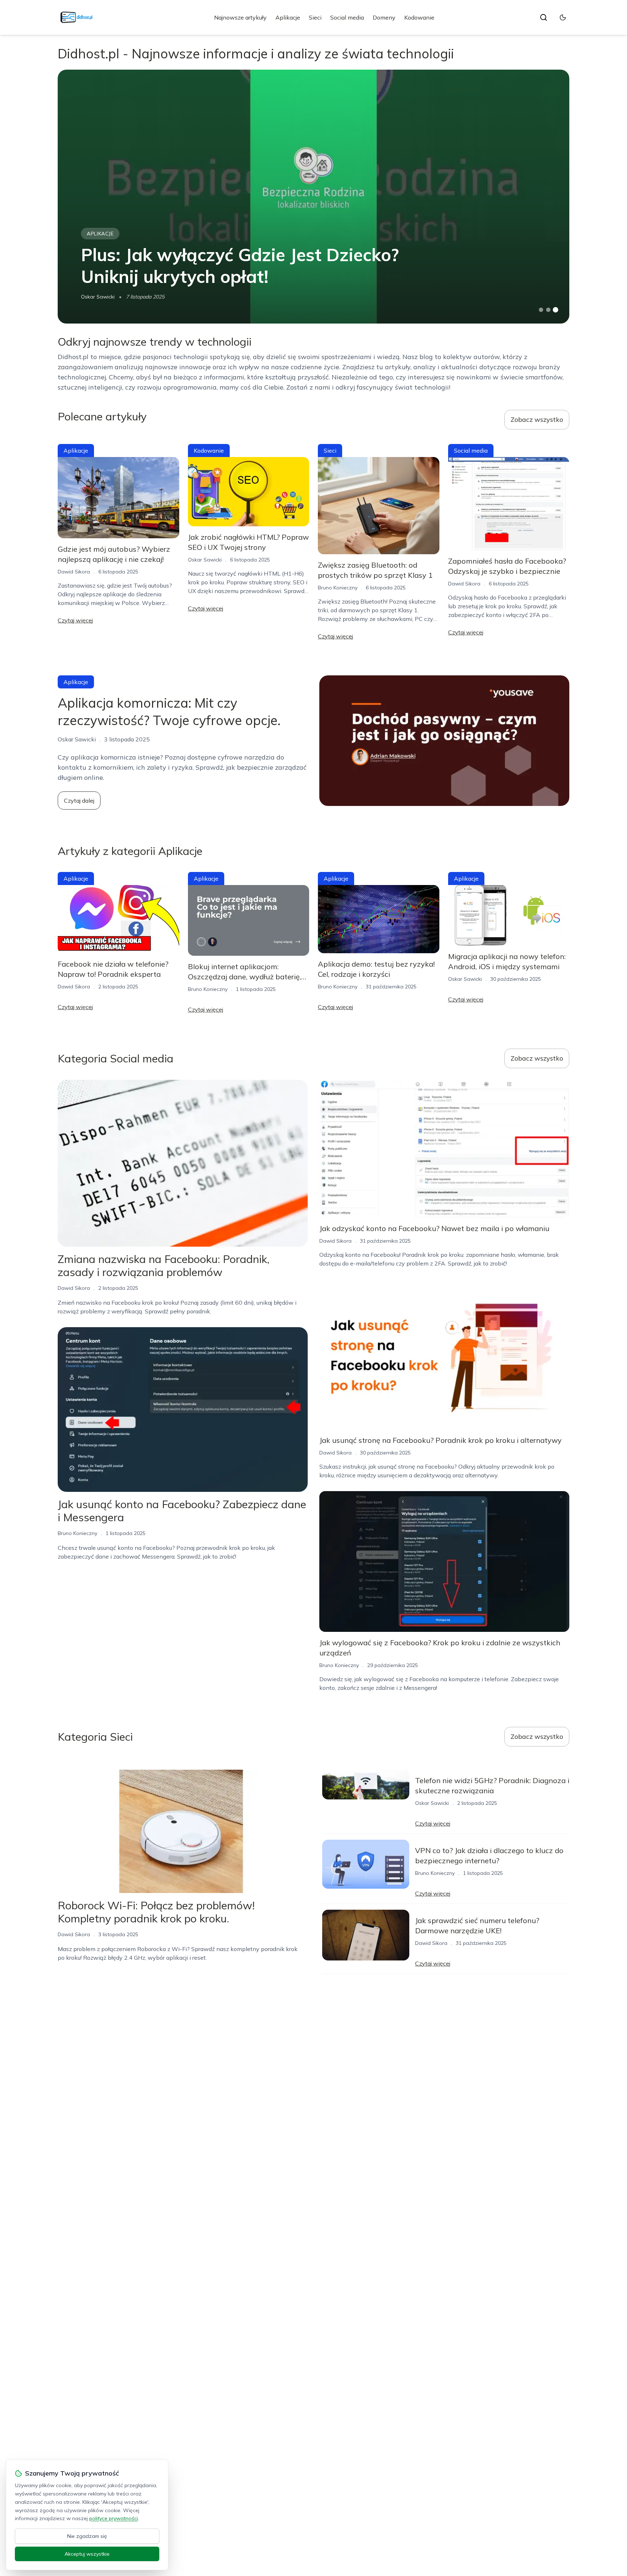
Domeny (384, 17)
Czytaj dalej (79, 801)
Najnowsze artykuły (240, 17)
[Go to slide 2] (548, 310)
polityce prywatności (114, 2518)
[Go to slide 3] (556, 310)
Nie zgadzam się (87, 2536)
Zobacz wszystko (537, 419)
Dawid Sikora (74, 572)
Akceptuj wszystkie (87, 2554)
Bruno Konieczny (338, 588)
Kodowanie (419, 17)
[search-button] (544, 17)
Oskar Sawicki (98, 297)
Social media (347, 17)
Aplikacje (288, 17)
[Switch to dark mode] (563, 17)
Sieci (315, 17)
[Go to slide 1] (541, 310)
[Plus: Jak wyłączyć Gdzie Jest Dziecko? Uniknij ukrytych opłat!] (313, 197)
